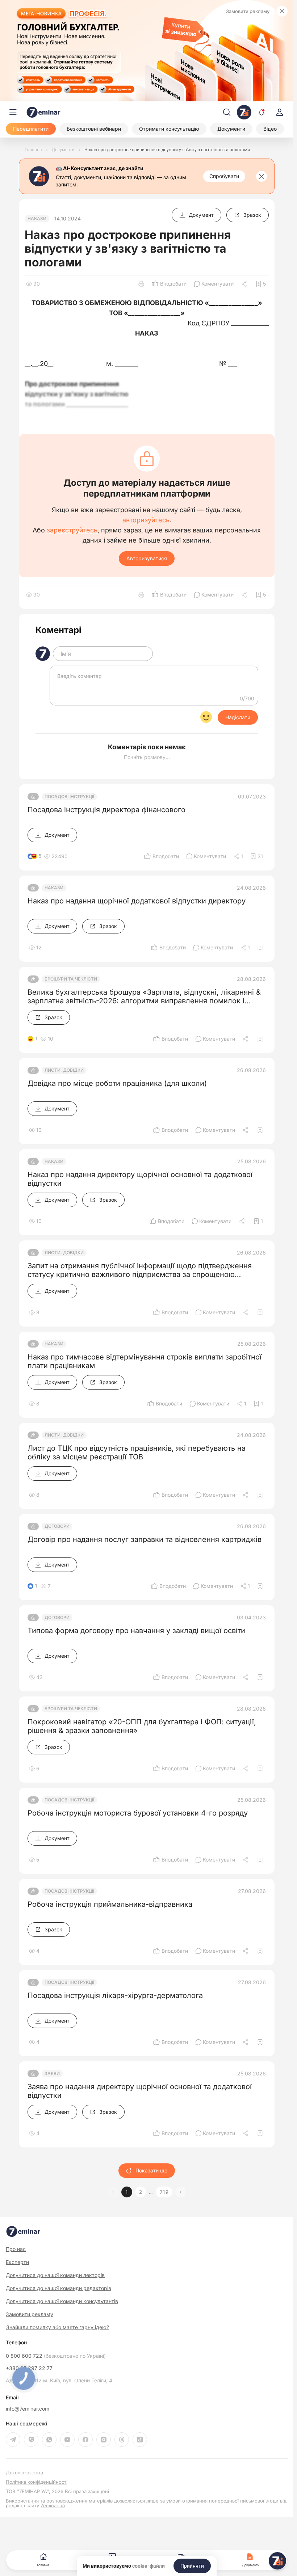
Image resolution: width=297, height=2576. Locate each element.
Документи (251, 2565)
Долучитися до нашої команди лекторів (55, 2275)
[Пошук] (227, 112)
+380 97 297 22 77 (29, 2368)
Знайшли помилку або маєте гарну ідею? (58, 2327)
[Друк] (141, 284)
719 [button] (164, 2192)
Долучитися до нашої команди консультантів (62, 2301)
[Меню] (13, 112)
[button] (181, 2192)
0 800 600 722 (56, 2356)
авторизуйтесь (146, 520)
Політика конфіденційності (37, 2482)
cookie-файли (148, 2566)
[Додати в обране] (260, 948)
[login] (280, 112)
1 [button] (127, 2192)
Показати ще (151, 2170)
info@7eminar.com (28, 2409)
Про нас (16, 2249)
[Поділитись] (245, 284)
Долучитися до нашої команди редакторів (58, 2288)
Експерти (17, 2262)
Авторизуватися (147, 558)
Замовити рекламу (248, 11)
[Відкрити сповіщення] (262, 112)
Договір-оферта (24, 2473)
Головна (43, 2565)
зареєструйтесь (72, 530)
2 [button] (141, 2192)
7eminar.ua (53, 2505)
